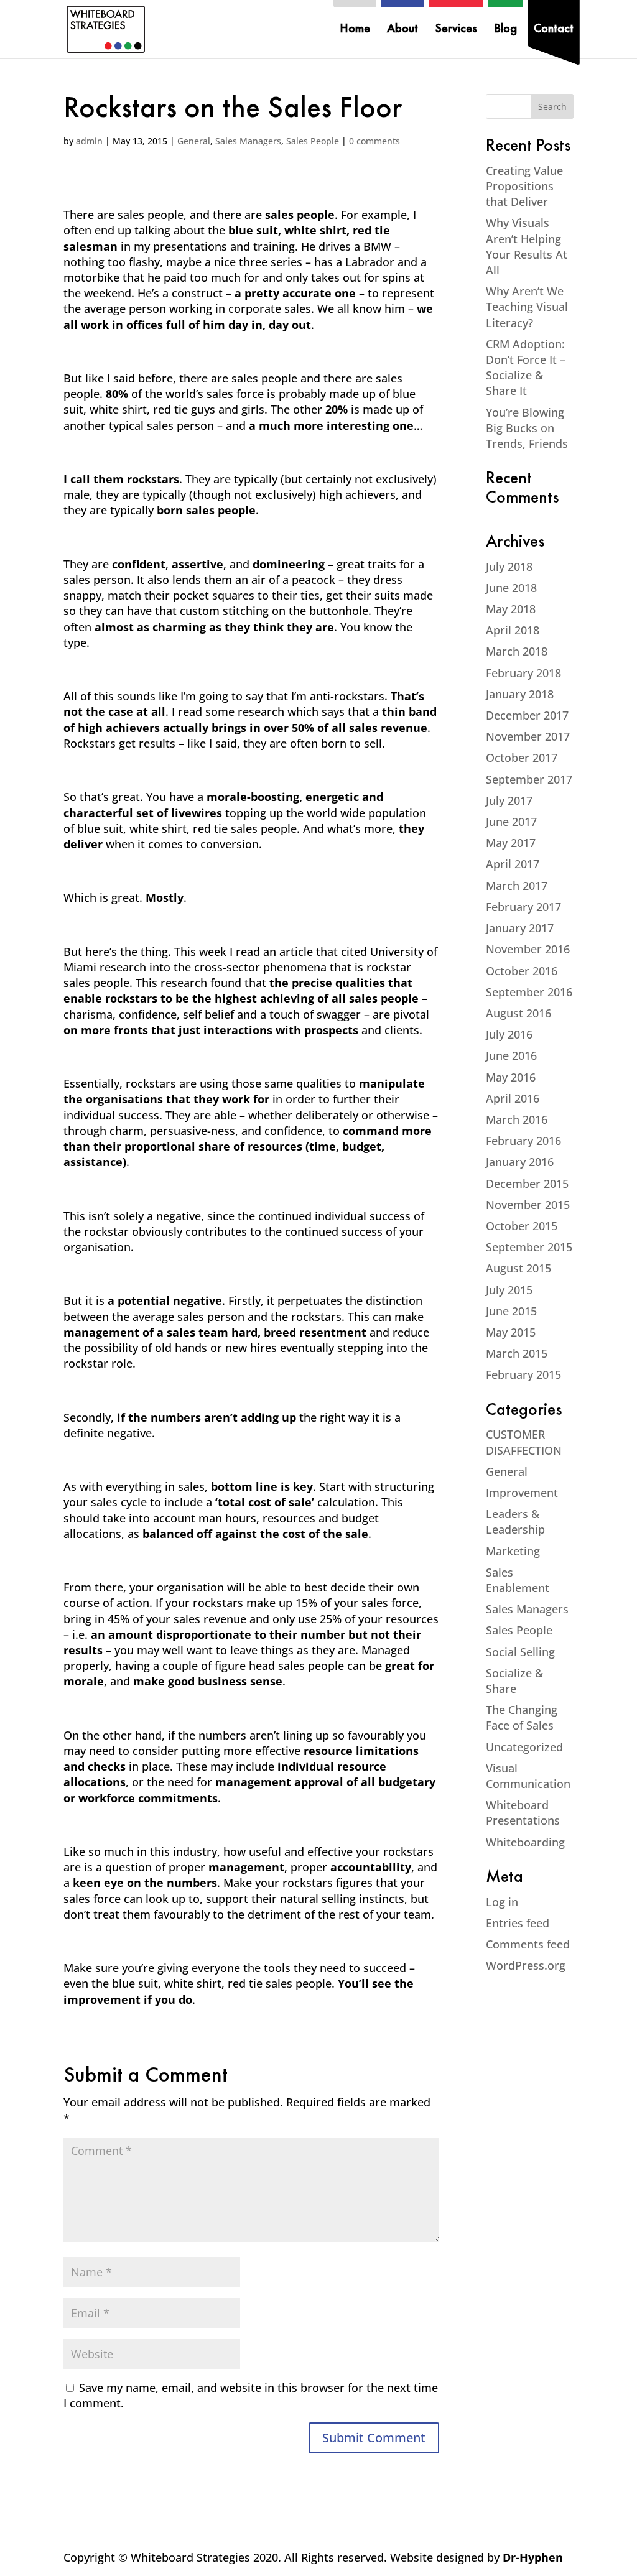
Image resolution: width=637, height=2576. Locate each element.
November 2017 (528, 736)
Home (355, 30)
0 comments (374, 141)
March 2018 (517, 651)
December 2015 (527, 1184)
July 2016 (509, 1034)
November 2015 (528, 1205)
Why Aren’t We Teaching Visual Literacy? (527, 307)
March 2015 (517, 1353)
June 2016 (511, 1055)
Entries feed (518, 1923)
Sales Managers (248, 141)
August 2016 (518, 1013)
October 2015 (522, 1226)
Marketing (513, 1551)
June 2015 (511, 1311)
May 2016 (511, 1077)
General (194, 141)
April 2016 (513, 1098)
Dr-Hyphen (533, 2557)
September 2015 (529, 1247)
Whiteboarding (525, 1842)
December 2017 (527, 715)
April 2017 (513, 864)
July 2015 (509, 1290)
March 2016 (517, 1119)
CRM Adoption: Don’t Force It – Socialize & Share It (526, 368)
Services (456, 30)
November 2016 (528, 949)
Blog (505, 30)
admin (89, 141)
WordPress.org (526, 1965)
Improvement (522, 1493)
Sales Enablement (518, 1580)
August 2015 (518, 1268)
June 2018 (511, 588)
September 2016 (529, 992)
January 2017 (520, 928)
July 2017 (509, 800)
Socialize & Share (514, 1681)
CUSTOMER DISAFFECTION (524, 1442)
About (402, 30)
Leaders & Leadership (515, 1522)
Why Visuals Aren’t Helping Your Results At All (527, 246)
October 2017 (522, 758)
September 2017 (529, 779)
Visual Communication (528, 1776)
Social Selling (520, 1652)
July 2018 (509, 567)
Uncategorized (524, 1747)
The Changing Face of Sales (522, 1717)
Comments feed (528, 1944)
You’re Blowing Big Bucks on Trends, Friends (527, 428)
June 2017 (511, 822)
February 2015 (523, 1374)
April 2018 (513, 630)
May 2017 (511, 843)
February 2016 (523, 1141)
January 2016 (520, 1162)
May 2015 (511, 1332)
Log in (502, 1902)
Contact (554, 30)
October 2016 (522, 971)
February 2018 (523, 673)
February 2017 (523, 907)
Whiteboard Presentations (523, 1813)
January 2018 (520, 694)
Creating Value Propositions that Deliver (524, 186)
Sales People (313, 141)
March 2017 (517, 886)
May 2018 (511, 609)
